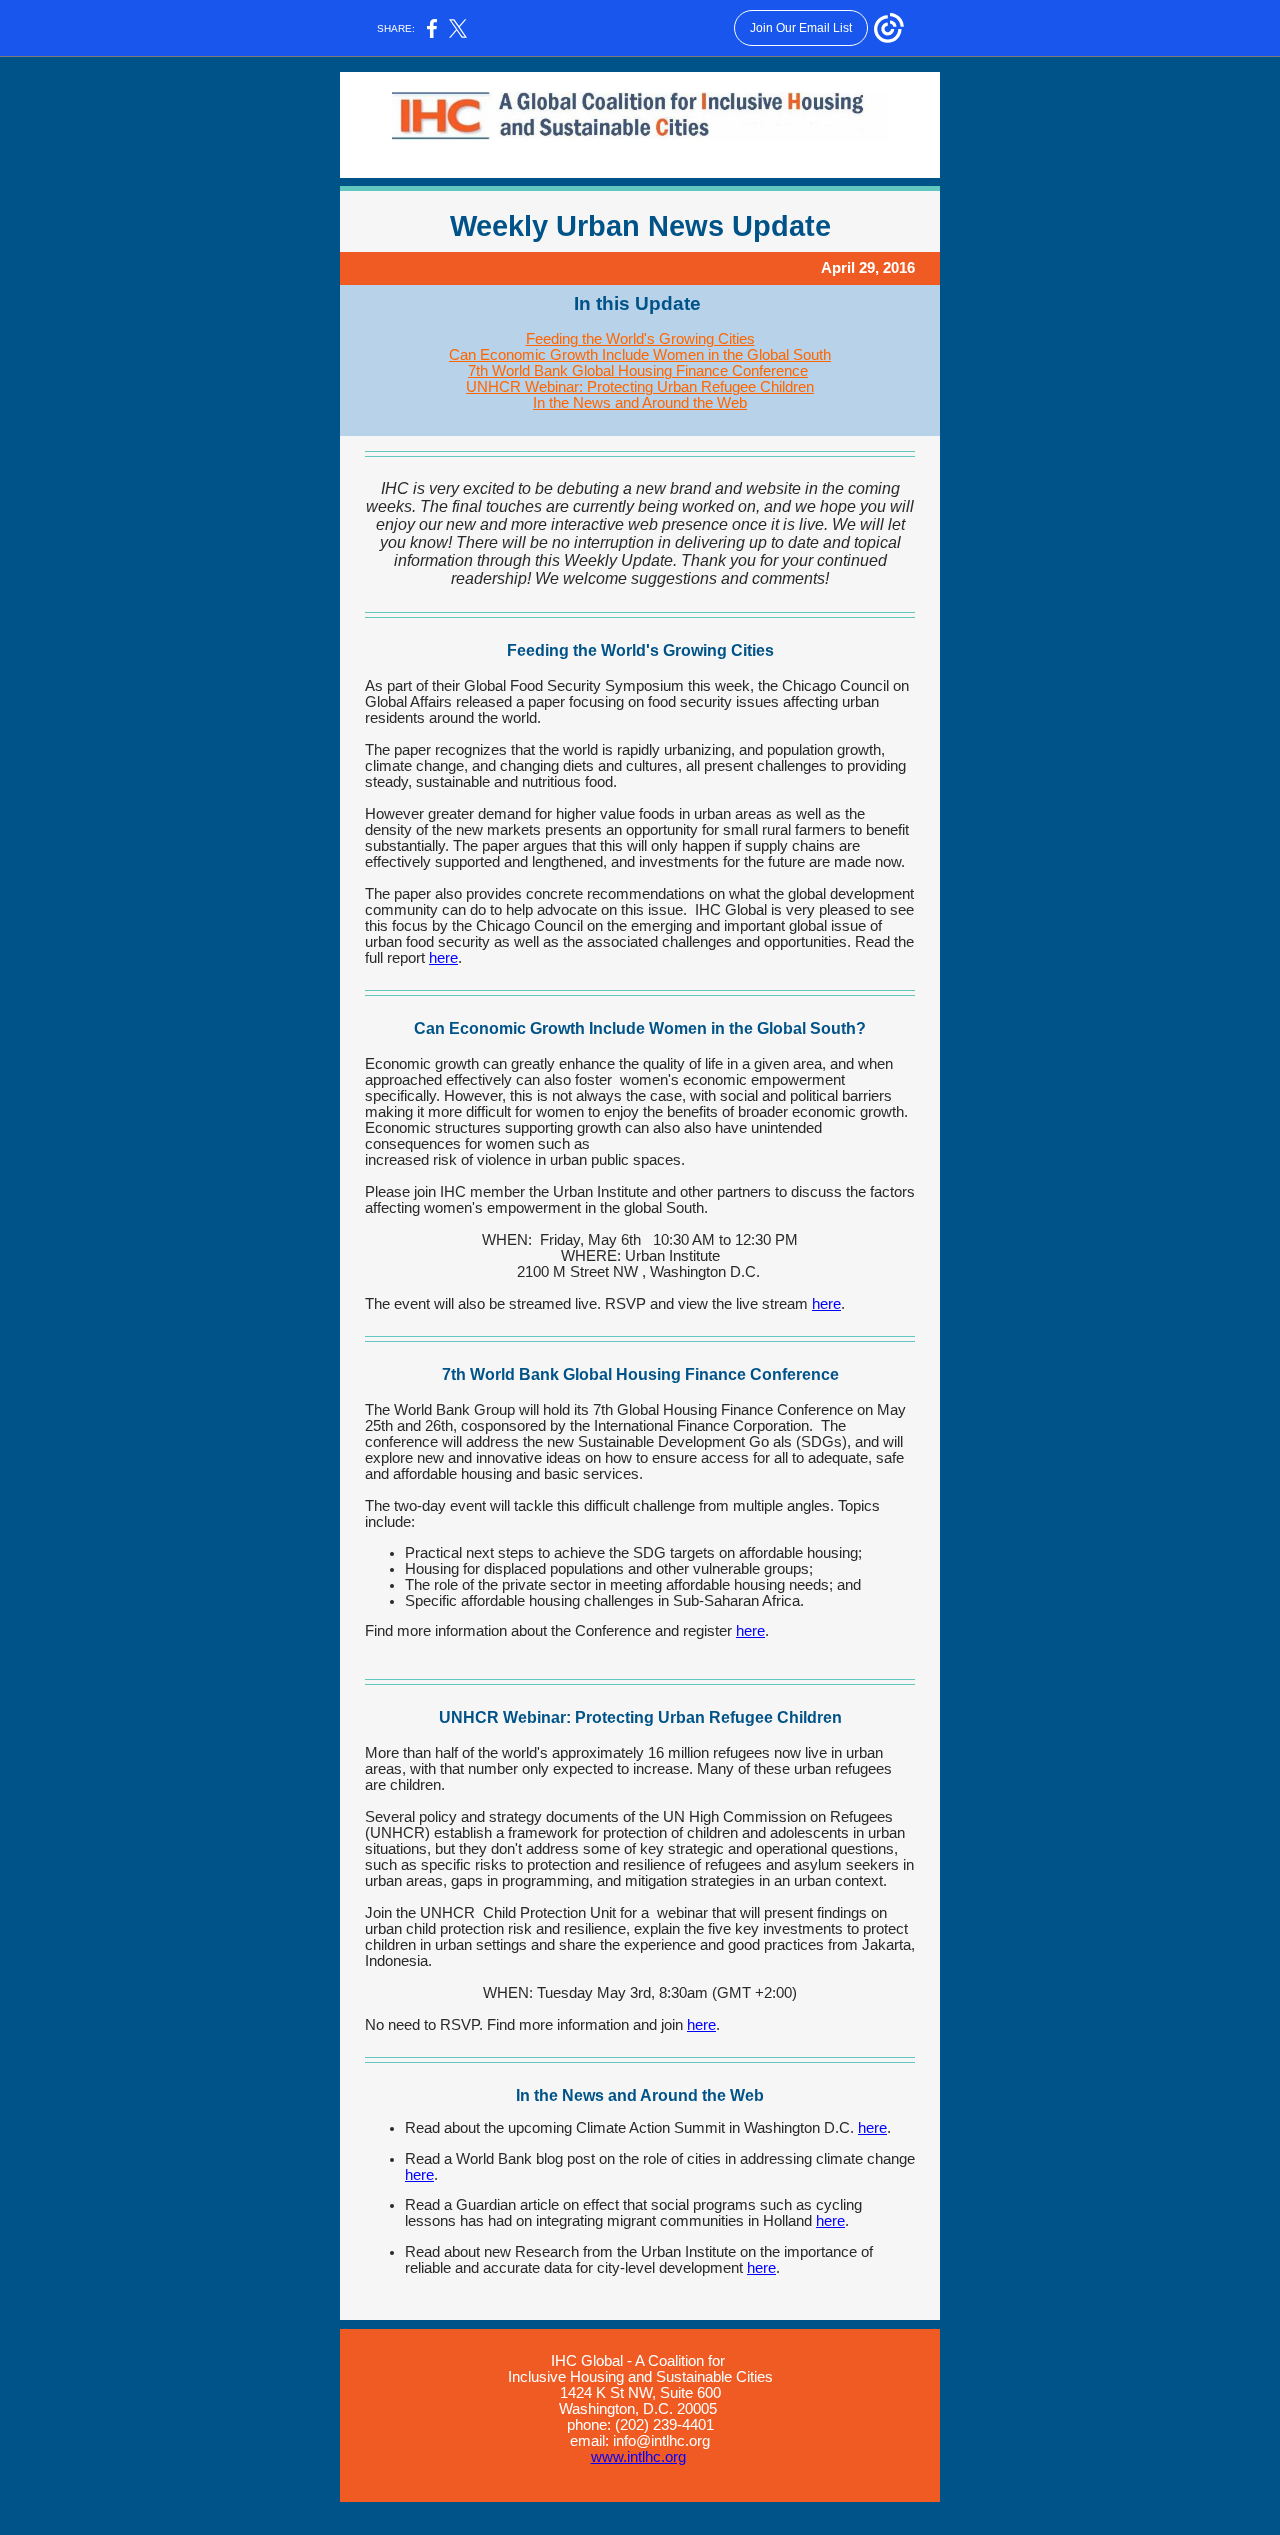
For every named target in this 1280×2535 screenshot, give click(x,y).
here (443, 958)
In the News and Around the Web (640, 403)
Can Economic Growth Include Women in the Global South (640, 355)
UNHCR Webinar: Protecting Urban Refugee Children (640, 387)
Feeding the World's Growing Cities (640, 339)
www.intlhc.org (638, 2457)
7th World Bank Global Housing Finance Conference (638, 371)
